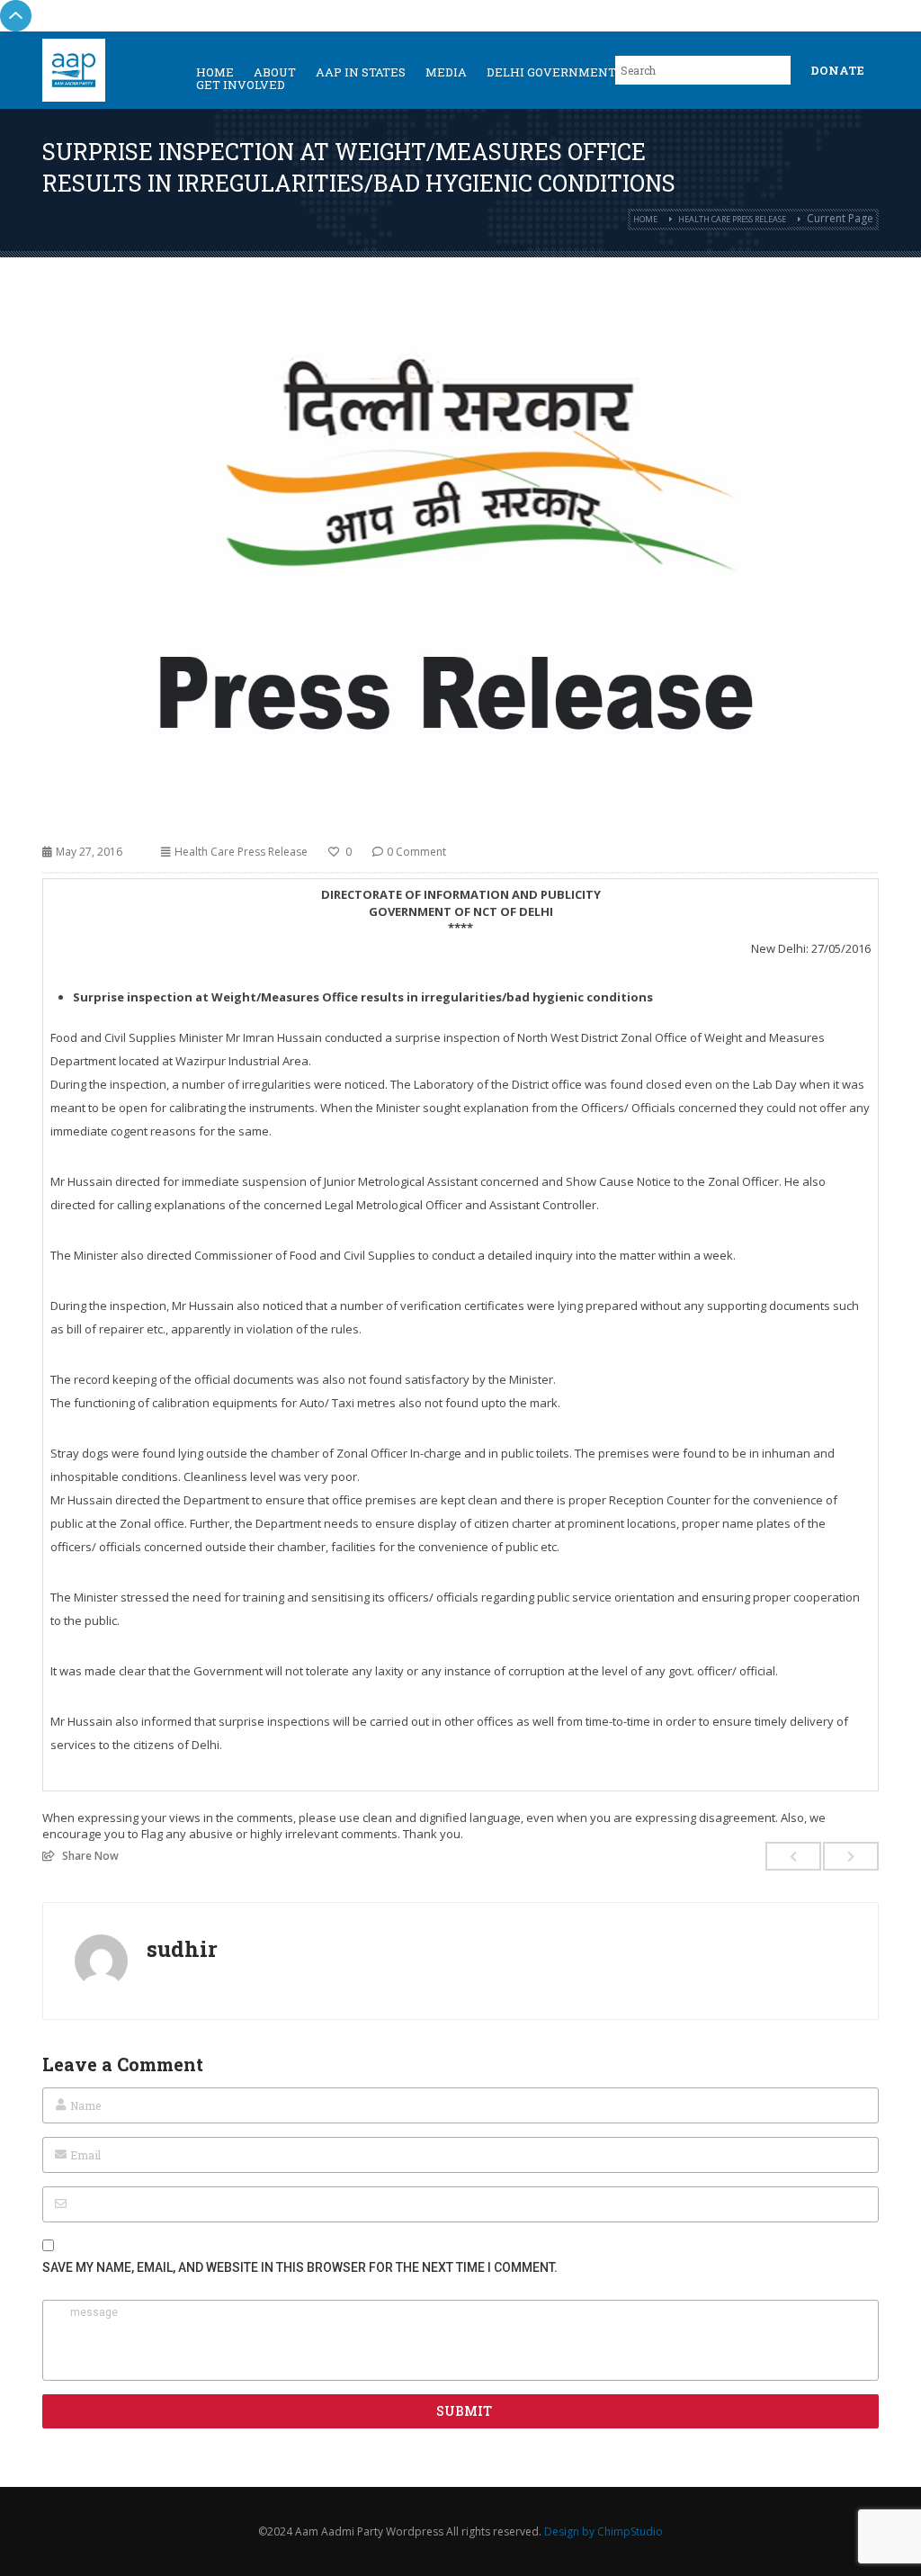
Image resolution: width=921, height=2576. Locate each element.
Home (645, 219)
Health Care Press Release (732, 219)
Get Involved (241, 85)
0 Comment (416, 852)
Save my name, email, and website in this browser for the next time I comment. (300, 2267)
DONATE (837, 70)
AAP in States (361, 72)
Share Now (90, 1855)
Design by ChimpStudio (604, 2531)
